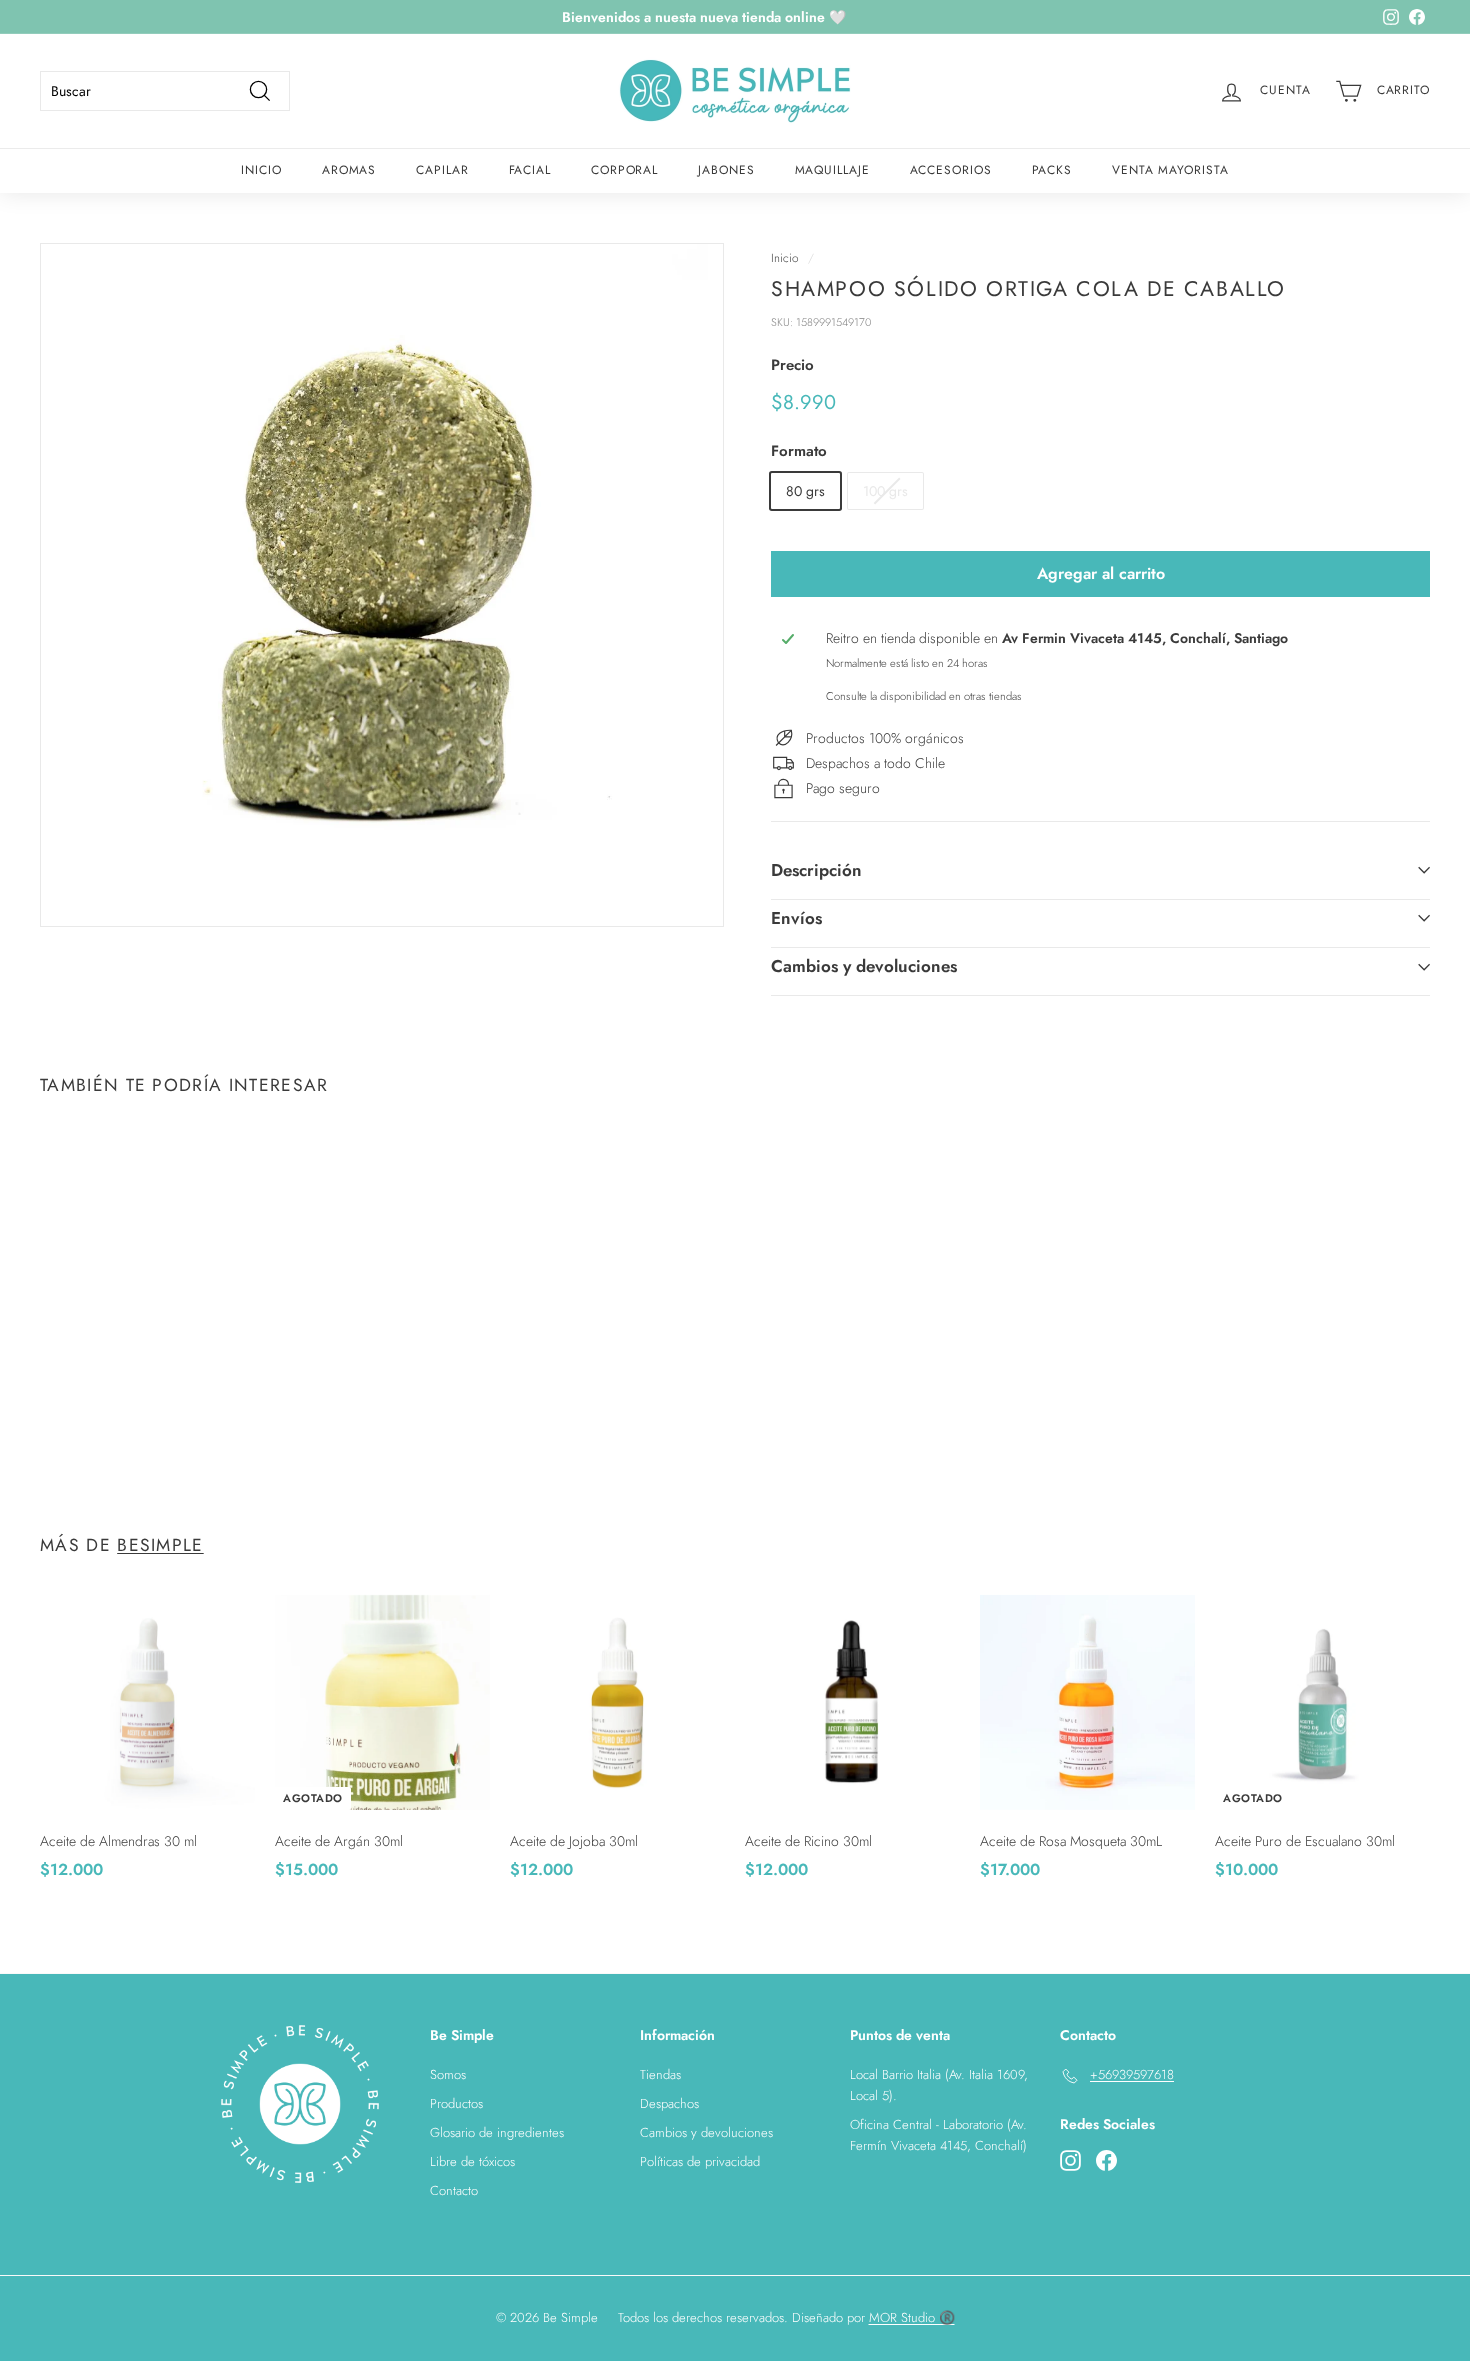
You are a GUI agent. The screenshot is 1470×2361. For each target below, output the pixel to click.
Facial (530, 170)
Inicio (261, 170)
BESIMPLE (160, 1545)
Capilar (442, 170)
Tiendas (660, 2074)
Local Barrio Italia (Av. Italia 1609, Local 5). (939, 2085)
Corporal (624, 170)
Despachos (669, 2103)
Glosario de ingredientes (497, 2132)
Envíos (796, 918)
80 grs (805, 491)
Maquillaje (832, 170)
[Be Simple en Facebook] (1106, 2161)
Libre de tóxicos (472, 2161)
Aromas (349, 170)
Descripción (816, 870)
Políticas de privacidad (700, 2161)
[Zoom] (382, 585)
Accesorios (951, 170)
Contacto (454, 2190)
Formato (799, 451)
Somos (448, 2074)
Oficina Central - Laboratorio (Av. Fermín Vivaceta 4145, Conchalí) (938, 2135)
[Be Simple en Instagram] (1070, 2161)
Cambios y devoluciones (864, 966)
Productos (456, 2103)
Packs (1052, 170)
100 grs (885, 491)
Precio (792, 365)
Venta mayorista (1170, 170)
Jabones (726, 170)
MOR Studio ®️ (912, 2317)
